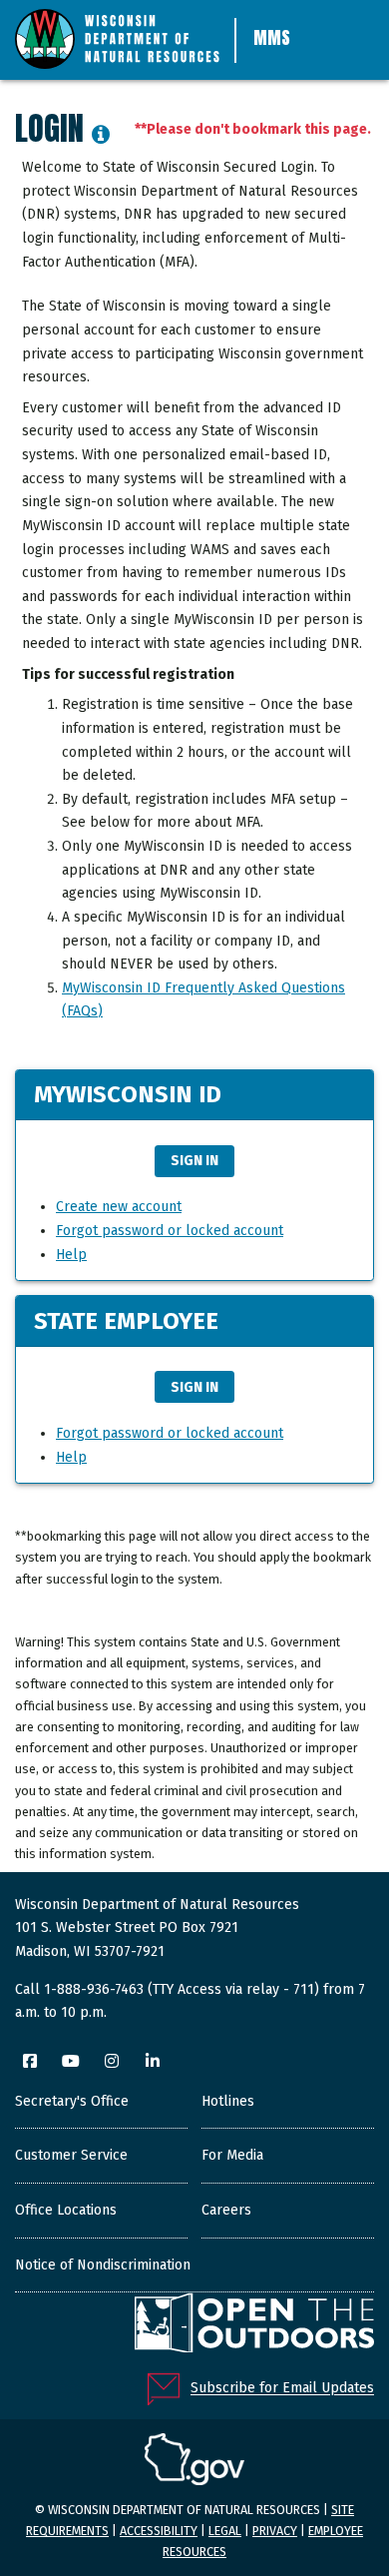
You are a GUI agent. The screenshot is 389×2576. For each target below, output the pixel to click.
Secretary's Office (72, 2101)
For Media (232, 2155)
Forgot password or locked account (170, 1231)
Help (71, 1255)
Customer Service (71, 2155)
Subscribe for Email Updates (282, 2389)
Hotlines (228, 2101)
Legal (225, 2531)
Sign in (194, 1161)
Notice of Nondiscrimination (103, 2265)
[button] (101, 137)
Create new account (119, 1207)
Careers (226, 2210)
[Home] (117, 36)
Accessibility (159, 2531)
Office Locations (66, 2210)
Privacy (275, 2531)
